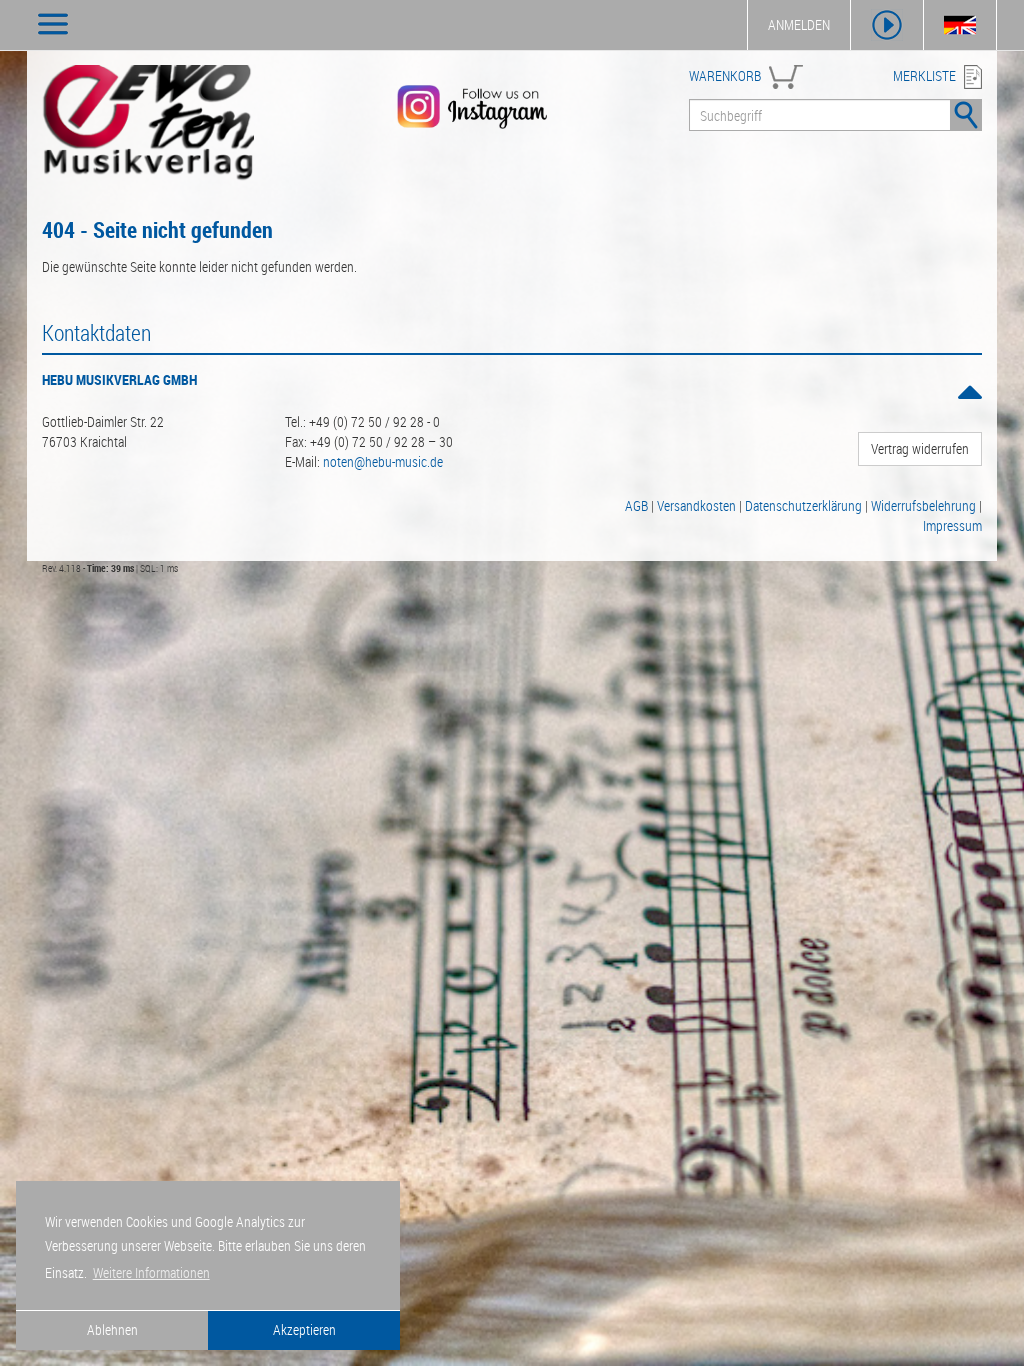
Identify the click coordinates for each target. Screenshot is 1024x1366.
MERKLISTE (924, 75)
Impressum (952, 525)
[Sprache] (960, 25)
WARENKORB (725, 75)
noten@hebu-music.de (383, 461)
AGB (636, 505)
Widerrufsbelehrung (923, 505)
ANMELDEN (799, 24)
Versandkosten (696, 505)
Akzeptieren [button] (304, 1329)
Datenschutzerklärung (803, 505)
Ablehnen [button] (112, 1329)
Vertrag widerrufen (920, 448)
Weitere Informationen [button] (151, 1272)
